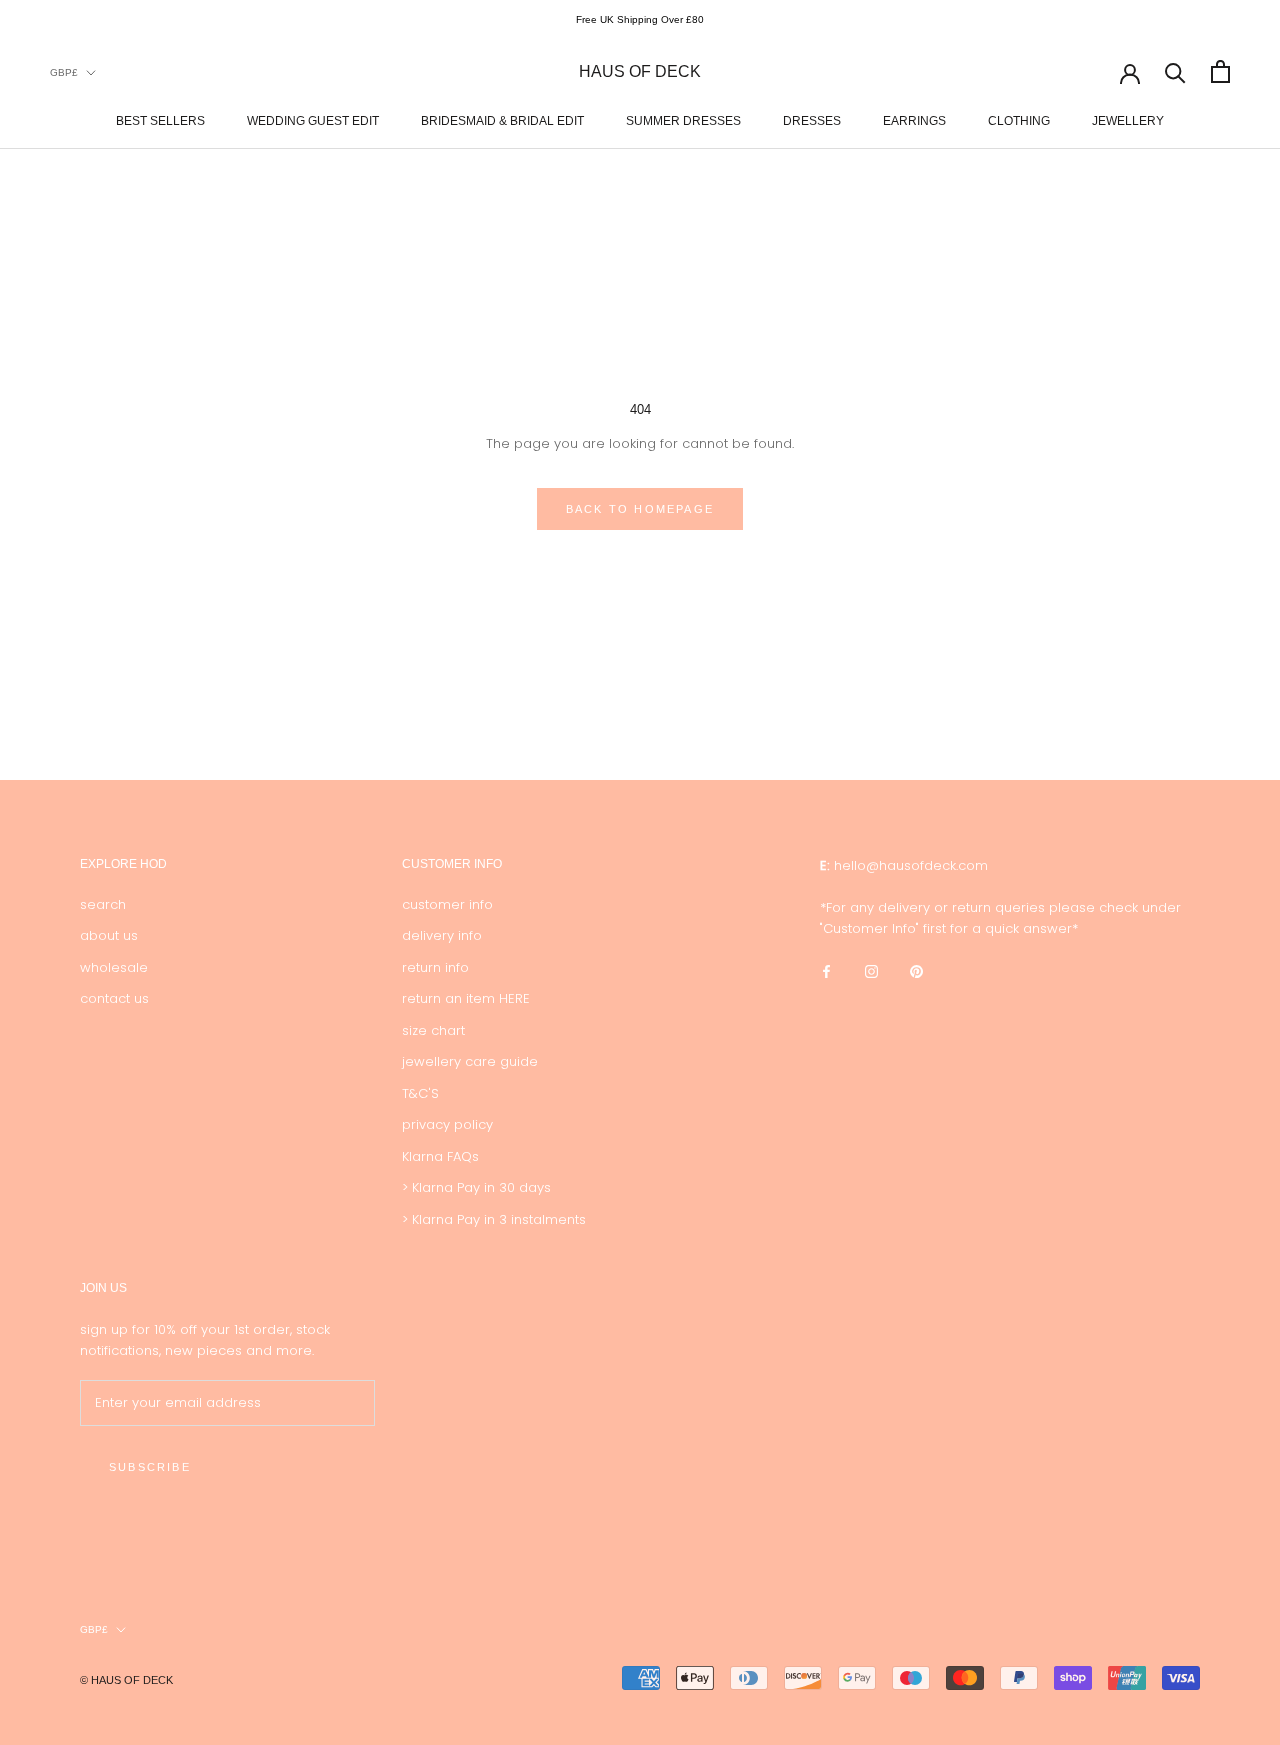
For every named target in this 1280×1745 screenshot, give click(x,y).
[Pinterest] (916, 970)
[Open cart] (1220, 71)
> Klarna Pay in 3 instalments (494, 1219)
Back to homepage (640, 509)
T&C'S (420, 1093)
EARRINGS (914, 120)
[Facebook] (826, 970)
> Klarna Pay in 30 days (476, 1187)
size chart (433, 1030)
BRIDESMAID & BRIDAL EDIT (502, 120)
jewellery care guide (470, 1061)
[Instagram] (871, 970)
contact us (114, 998)
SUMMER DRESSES (683, 120)
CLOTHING (1019, 120)
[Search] (1175, 71)
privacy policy (447, 1124)
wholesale (114, 967)
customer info (447, 904)
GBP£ (64, 71)
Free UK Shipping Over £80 (640, 19)
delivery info (442, 935)
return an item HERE (466, 998)
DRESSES (812, 120)
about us (109, 935)
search (103, 904)
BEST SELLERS (160, 120)
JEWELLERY (1128, 120)
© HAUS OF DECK (126, 1680)
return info (435, 967)
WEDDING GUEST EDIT (313, 120)
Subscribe (150, 1467)
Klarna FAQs (440, 1156)
